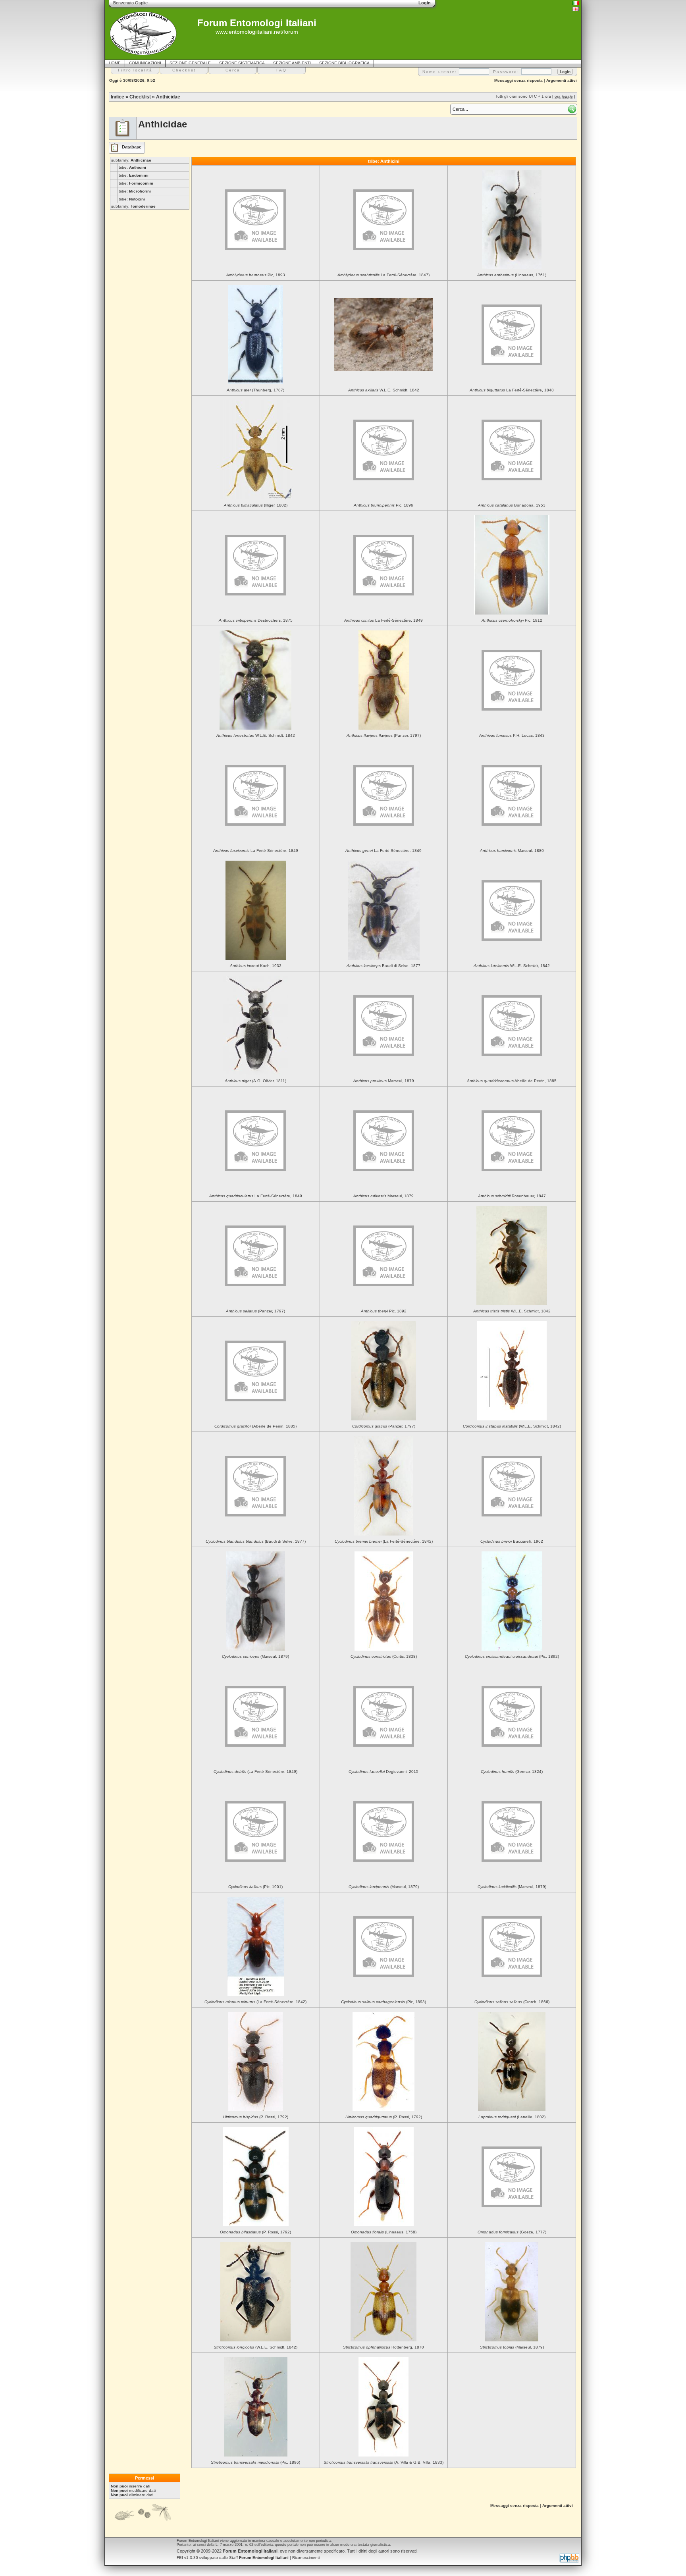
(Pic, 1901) (255, 1887)
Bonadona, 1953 (512, 505)
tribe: (132, 167)
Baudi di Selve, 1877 (383, 966)
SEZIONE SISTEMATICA (242, 63)
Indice (118, 97)
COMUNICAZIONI (145, 63)
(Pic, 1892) (512, 1656)
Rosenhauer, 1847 (512, 1196)
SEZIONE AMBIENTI (292, 63)
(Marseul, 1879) (255, 1656)
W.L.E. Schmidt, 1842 (384, 390)
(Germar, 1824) (512, 1772)
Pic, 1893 (256, 275)
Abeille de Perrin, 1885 (512, 1081)
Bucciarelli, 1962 (512, 1541)
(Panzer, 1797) (384, 735)
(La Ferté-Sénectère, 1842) (384, 1541)
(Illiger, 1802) (256, 505)
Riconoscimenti (306, 2558)
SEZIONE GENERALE (190, 63)
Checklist (140, 97)
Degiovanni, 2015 (383, 1772)
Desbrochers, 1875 (256, 620)
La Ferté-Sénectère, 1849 (383, 620)
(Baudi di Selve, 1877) (256, 1541)
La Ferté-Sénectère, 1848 (512, 390)
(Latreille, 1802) (512, 2117)
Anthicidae (168, 97)
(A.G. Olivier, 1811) (255, 1081)
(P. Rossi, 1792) (256, 2117)
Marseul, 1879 (384, 1081)
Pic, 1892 (384, 1311)
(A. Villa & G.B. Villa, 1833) (383, 2462)
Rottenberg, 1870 (383, 2347)
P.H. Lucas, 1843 (512, 735)
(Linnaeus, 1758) (384, 2232)
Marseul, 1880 (512, 851)
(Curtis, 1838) (384, 1656)
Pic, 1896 (383, 505)
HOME (115, 63)
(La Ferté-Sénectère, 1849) (255, 1772)
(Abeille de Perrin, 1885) (255, 1426)
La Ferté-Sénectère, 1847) (383, 275)
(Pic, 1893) (383, 2002)
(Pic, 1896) (255, 2462)
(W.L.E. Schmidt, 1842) (512, 1426)
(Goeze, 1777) (512, 2232)
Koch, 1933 (256, 966)
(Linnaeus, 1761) (512, 275)
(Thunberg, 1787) (255, 390)
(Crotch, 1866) (512, 2002)
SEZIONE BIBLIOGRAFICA (344, 63)
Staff (259, 2558)
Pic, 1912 (512, 620)
